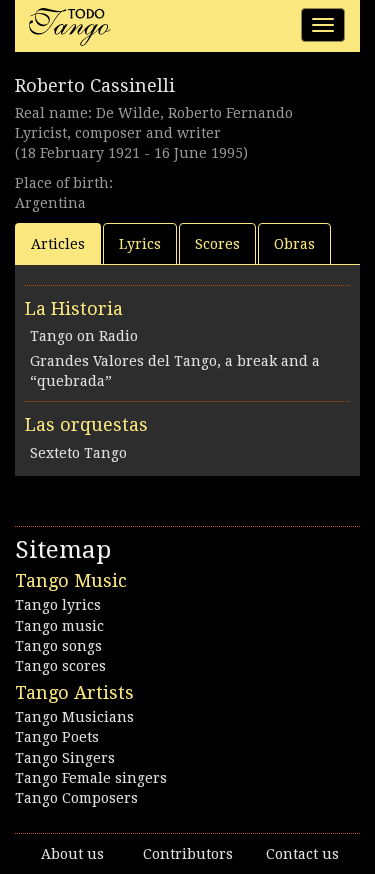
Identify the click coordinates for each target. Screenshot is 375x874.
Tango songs (58, 646)
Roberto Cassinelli (95, 85)
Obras (294, 244)
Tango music (59, 626)
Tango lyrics (58, 605)
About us (72, 854)
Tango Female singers (91, 778)
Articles (58, 244)
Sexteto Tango (78, 453)
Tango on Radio (84, 336)
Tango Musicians (74, 717)
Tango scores (60, 666)
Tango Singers (65, 758)
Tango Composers (76, 798)
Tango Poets (57, 737)
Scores (217, 244)
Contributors (188, 854)
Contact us (302, 854)
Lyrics (140, 244)
